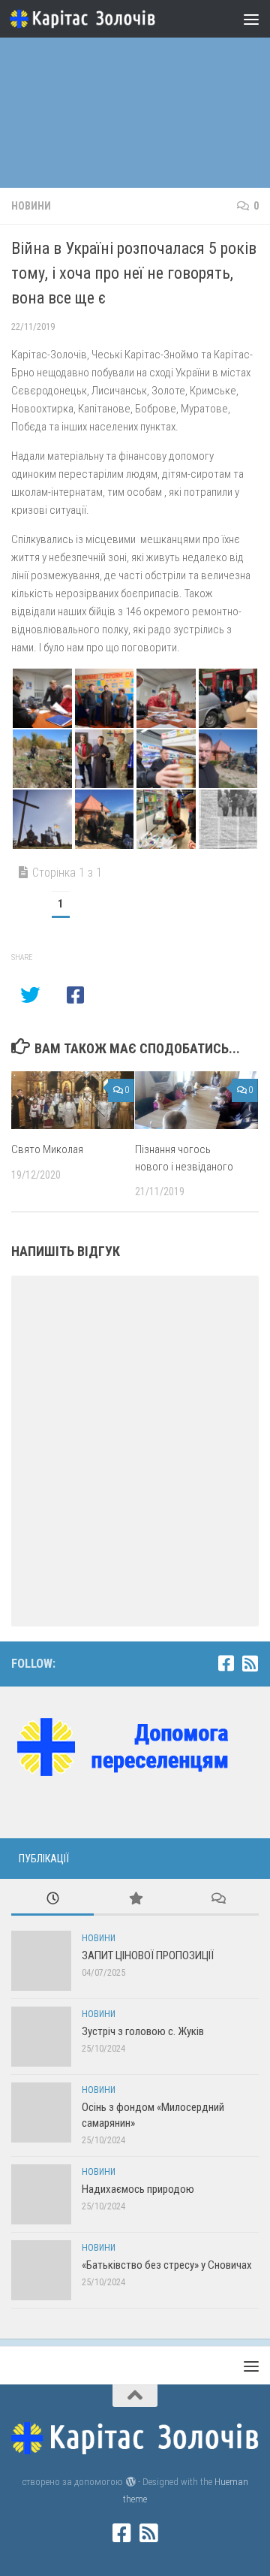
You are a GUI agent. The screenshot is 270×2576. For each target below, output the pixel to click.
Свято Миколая (47, 1149)
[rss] (250, 1663)
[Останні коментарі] (217, 1900)
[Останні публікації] (52, 1900)
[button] (42, 698)
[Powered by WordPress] (130, 2482)
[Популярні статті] (135, 1900)
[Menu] (251, 19)
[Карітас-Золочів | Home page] (107, 19)
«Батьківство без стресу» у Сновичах (167, 2265)
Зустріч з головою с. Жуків (143, 2031)
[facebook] (226, 1663)
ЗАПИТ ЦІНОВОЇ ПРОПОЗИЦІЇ (148, 1955)
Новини (31, 206)
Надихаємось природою (138, 2189)
